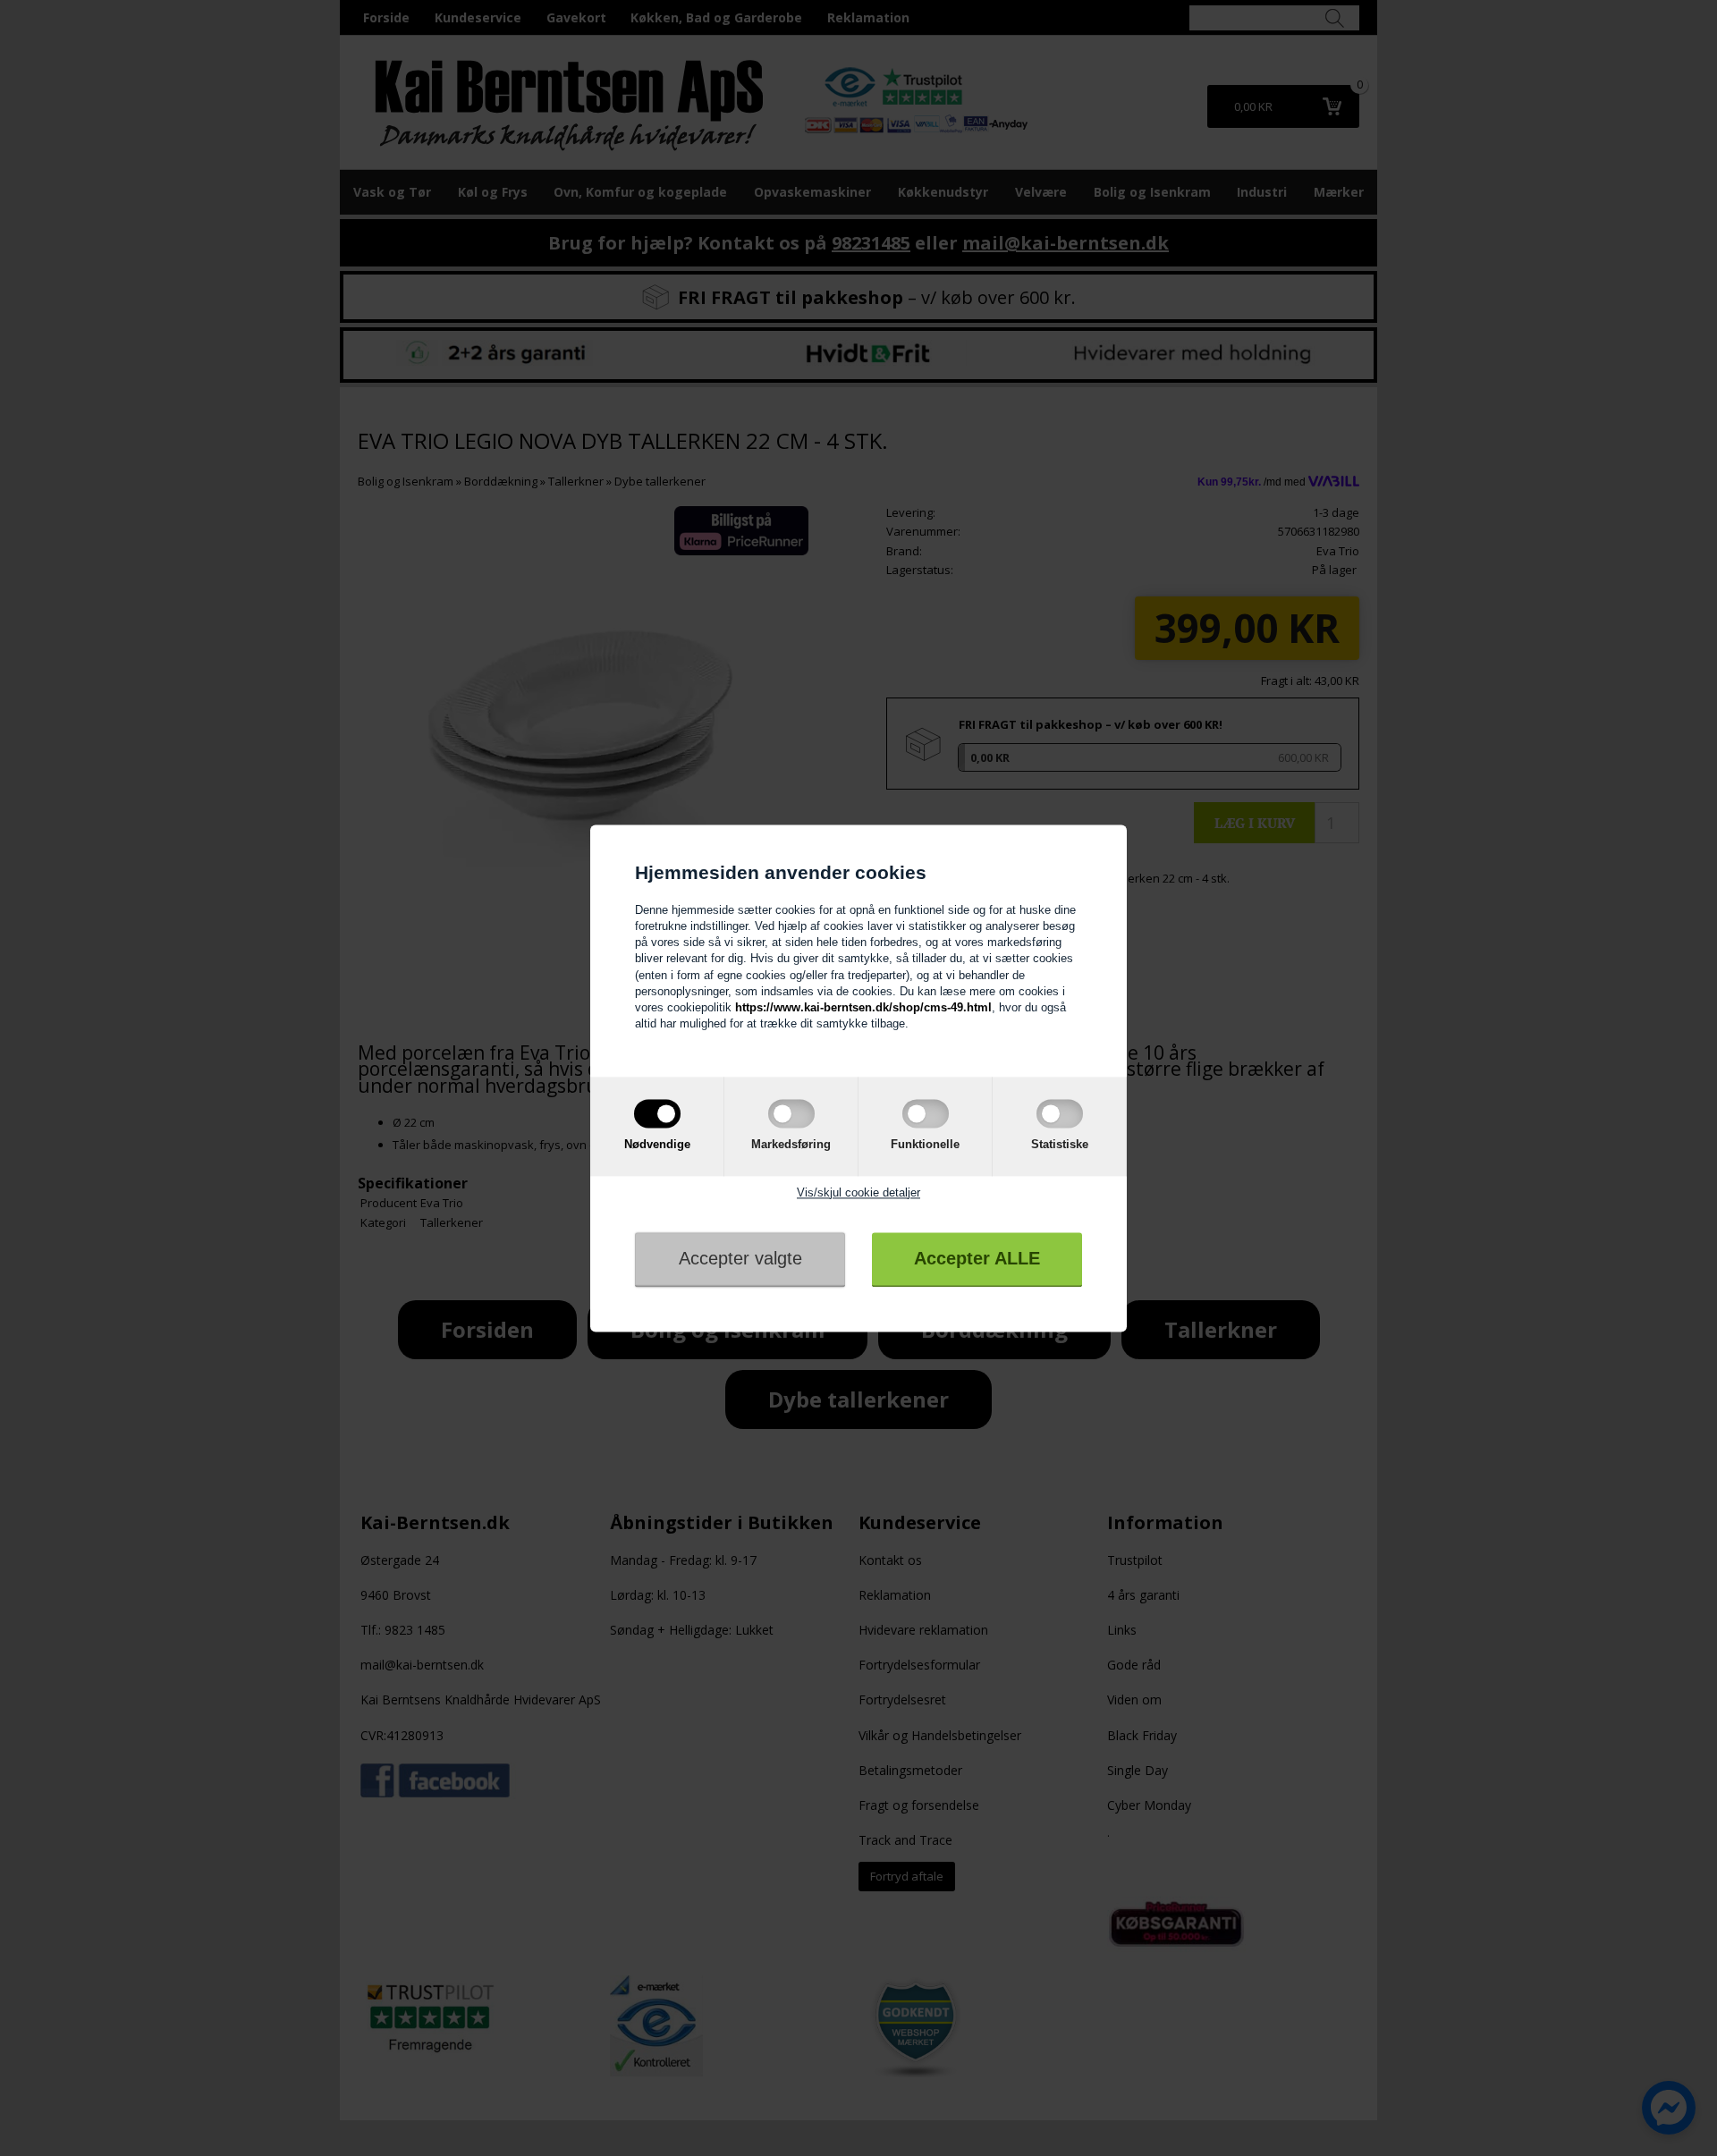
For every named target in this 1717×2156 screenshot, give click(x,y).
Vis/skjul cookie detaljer (858, 1192)
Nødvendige (657, 1145)
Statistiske (1060, 1145)
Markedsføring (791, 1145)
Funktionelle (925, 1145)
